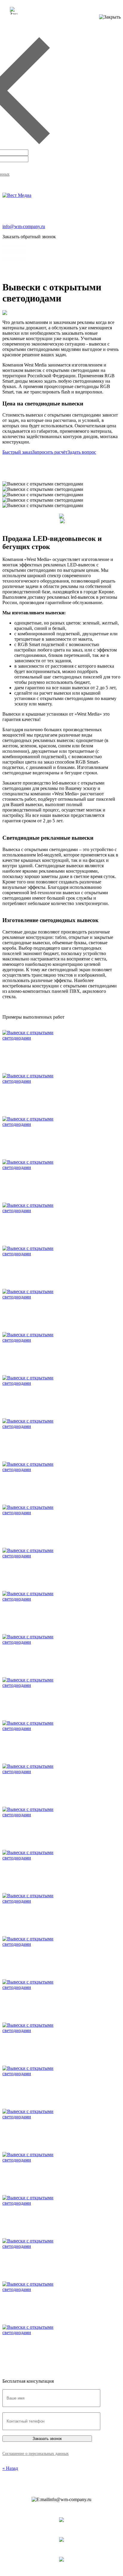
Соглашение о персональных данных (36, 2454)
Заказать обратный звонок (29, 237)
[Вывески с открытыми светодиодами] (43, 1038)
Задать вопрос (82, 452)
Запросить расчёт (50, 452)
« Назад (10, 2468)
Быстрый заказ (17, 452)
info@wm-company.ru (24, 226)
